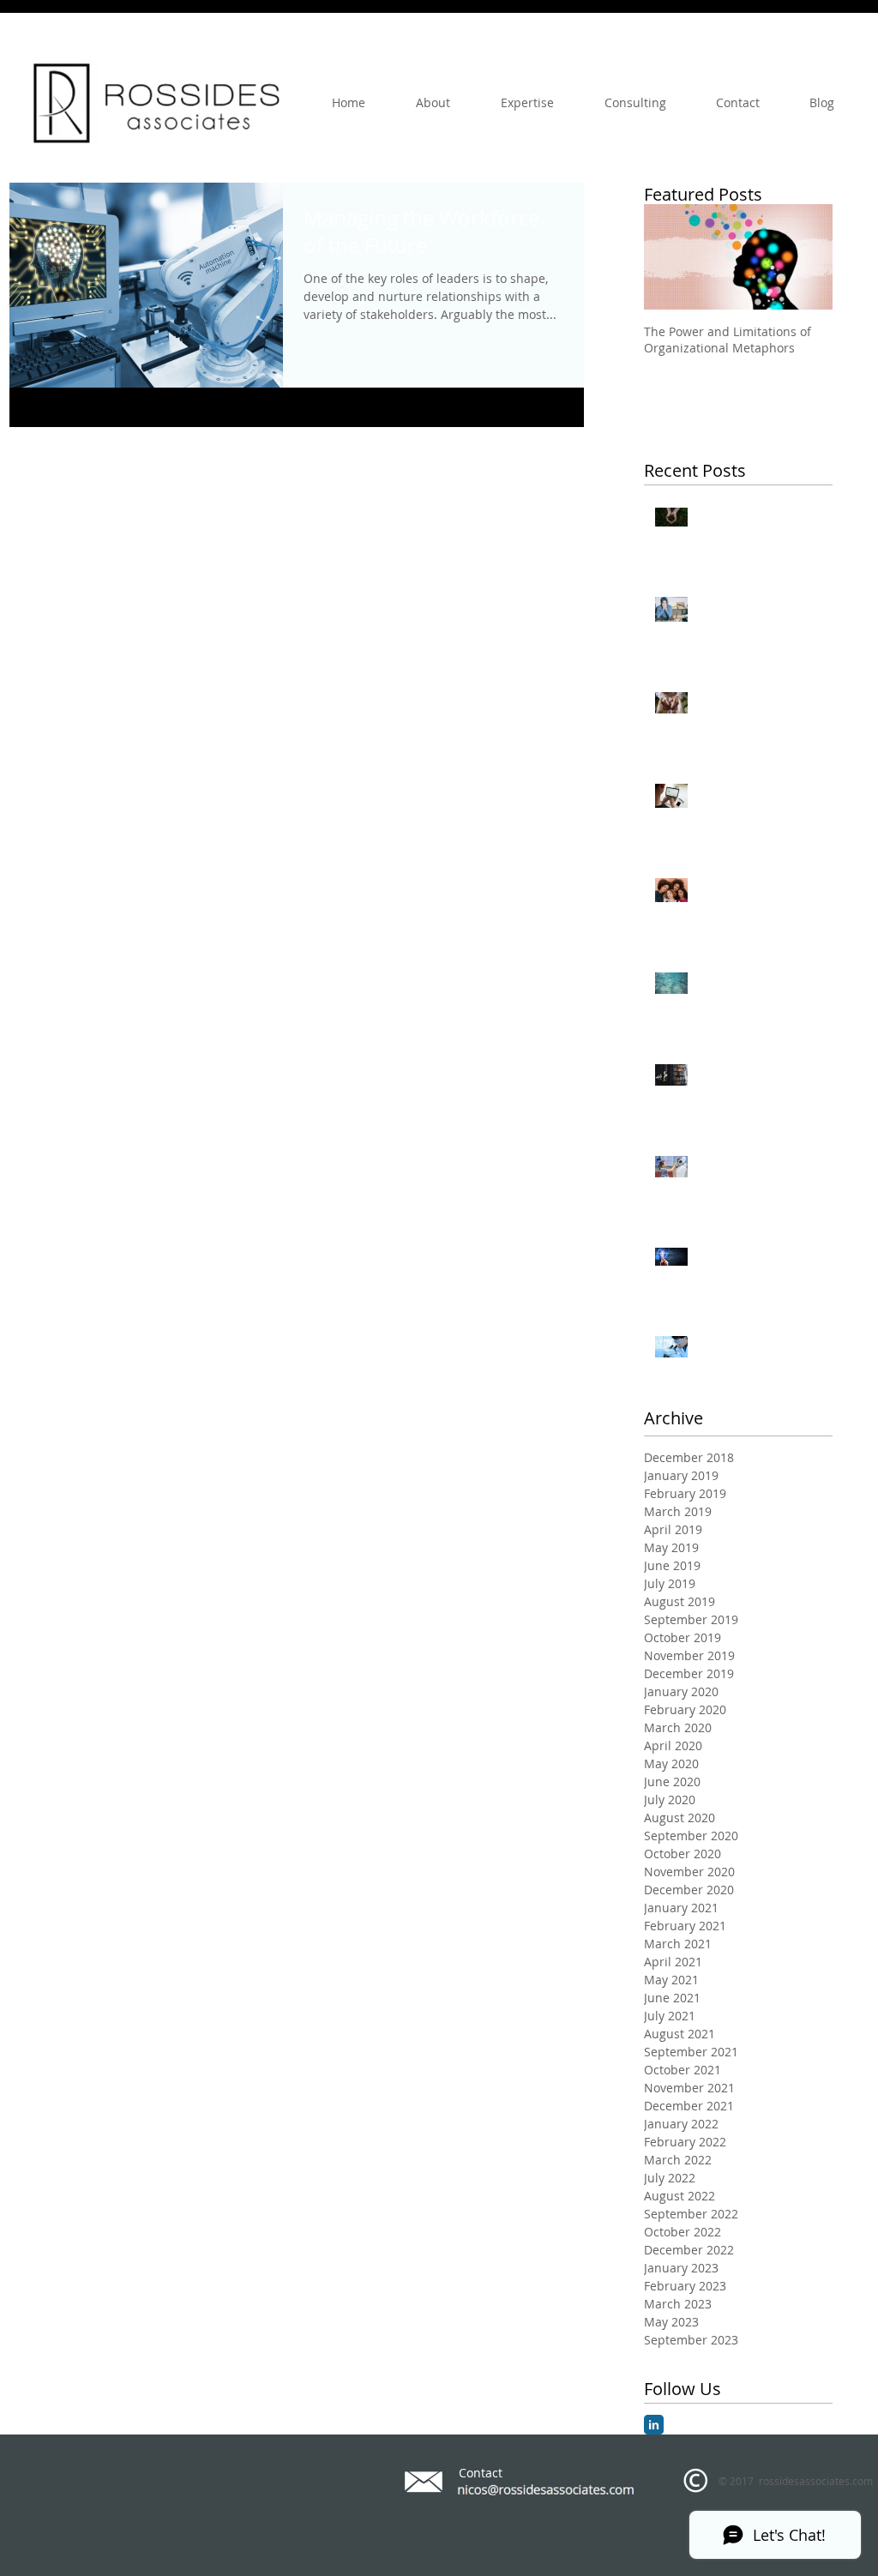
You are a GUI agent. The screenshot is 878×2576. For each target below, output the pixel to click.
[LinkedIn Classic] (654, 2425)
